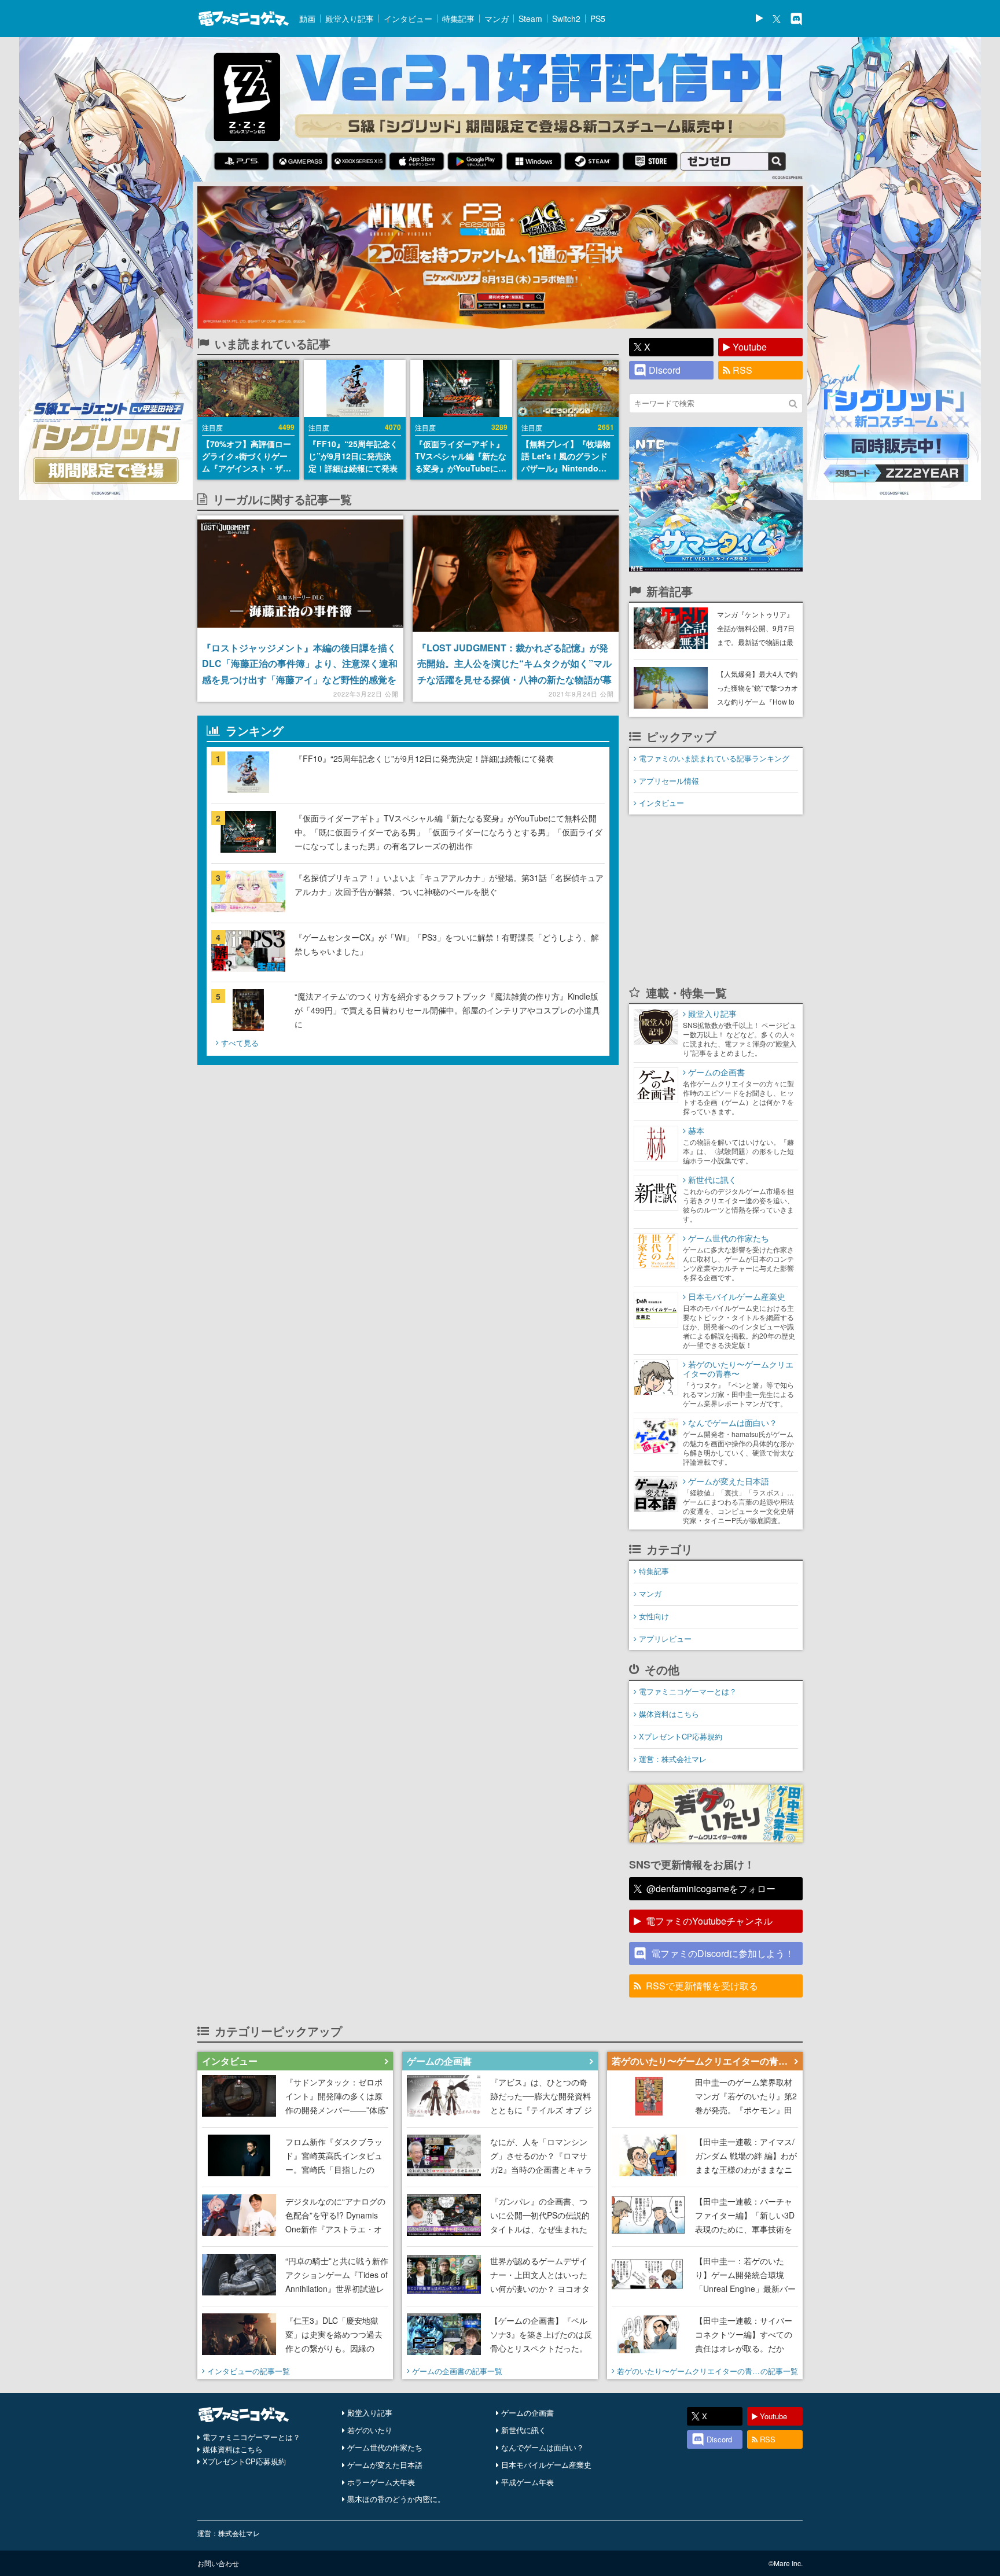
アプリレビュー (665, 1639)
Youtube (750, 347)
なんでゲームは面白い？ (543, 2447)
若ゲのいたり (370, 2430)
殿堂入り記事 (350, 19)
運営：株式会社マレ (673, 1759)
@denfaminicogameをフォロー (711, 1888)
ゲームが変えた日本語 (385, 2465)
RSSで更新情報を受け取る (702, 1986)
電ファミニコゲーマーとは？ (688, 1691)
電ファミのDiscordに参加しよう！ (723, 1953)
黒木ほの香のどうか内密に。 (396, 2499)
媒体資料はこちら (669, 1714)
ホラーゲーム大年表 (381, 2482)
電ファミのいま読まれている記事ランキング (714, 758)
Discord (665, 370)
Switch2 (566, 19)
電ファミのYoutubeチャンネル (709, 1921)
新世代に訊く (524, 2430)
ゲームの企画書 (527, 2413)
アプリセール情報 (669, 781)
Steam (530, 19)
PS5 (598, 19)
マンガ (497, 19)
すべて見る (240, 1043)
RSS (742, 370)
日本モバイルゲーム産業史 (546, 2465)
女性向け (654, 1616)
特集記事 (458, 19)
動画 (307, 19)
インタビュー (408, 19)
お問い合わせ (218, 2563)
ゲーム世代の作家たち (385, 2447)
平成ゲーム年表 (527, 2482)
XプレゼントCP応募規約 (681, 1736)
